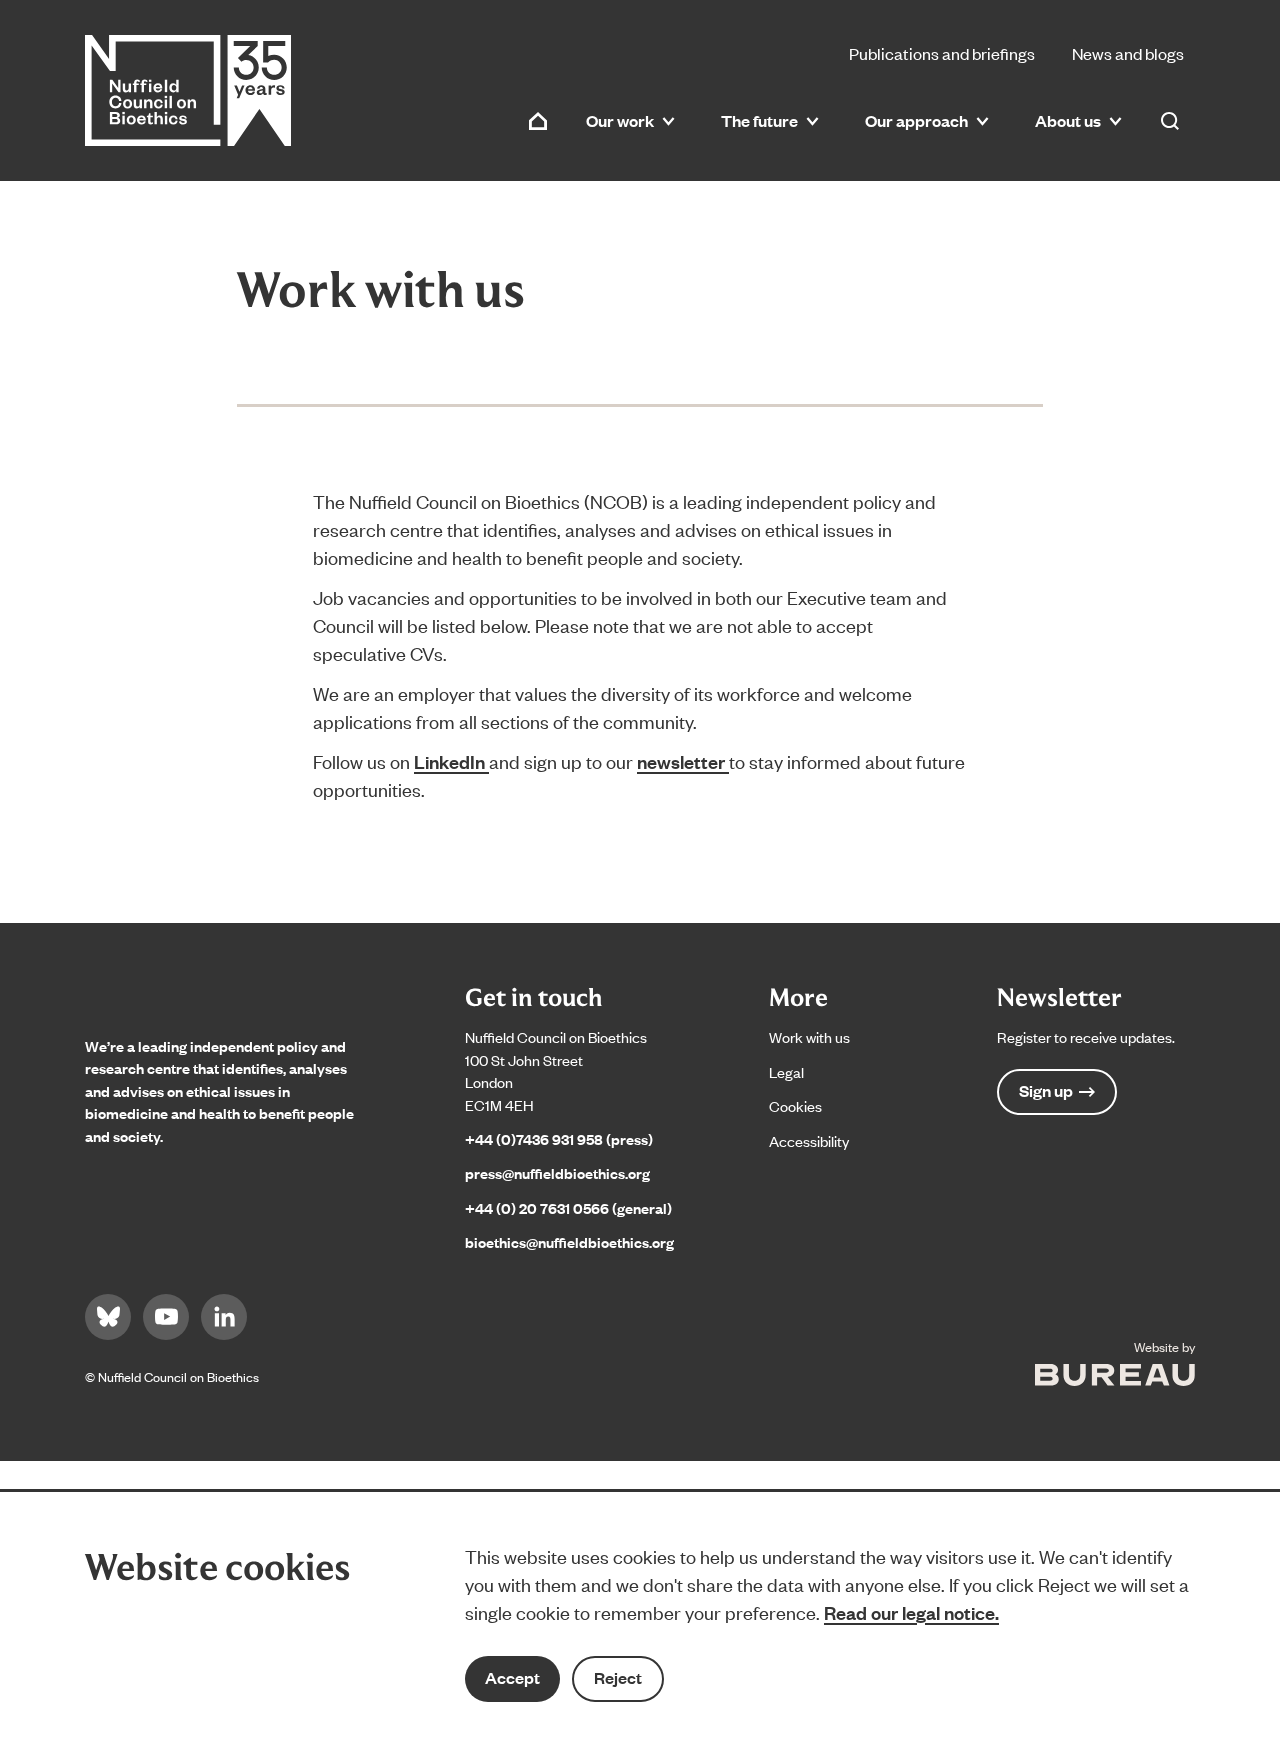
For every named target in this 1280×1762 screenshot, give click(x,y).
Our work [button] (620, 120)
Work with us (809, 1036)
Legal (786, 1071)
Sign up (1046, 1090)
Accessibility (809, 1140)
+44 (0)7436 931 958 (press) (559, 1138)
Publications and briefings (942, 53)
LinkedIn (451, 761)
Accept (512, 1677)
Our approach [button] (916, 120)
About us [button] (1068, 120)
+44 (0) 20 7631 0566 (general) (568, 1207)
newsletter (683, 761)
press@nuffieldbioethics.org (557, 1172)
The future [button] (759, 120)
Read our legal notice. (911, 1612)
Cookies (795, 1105)
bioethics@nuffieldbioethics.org (569, 1241)
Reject (618, 1677)
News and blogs (1128, 53)
